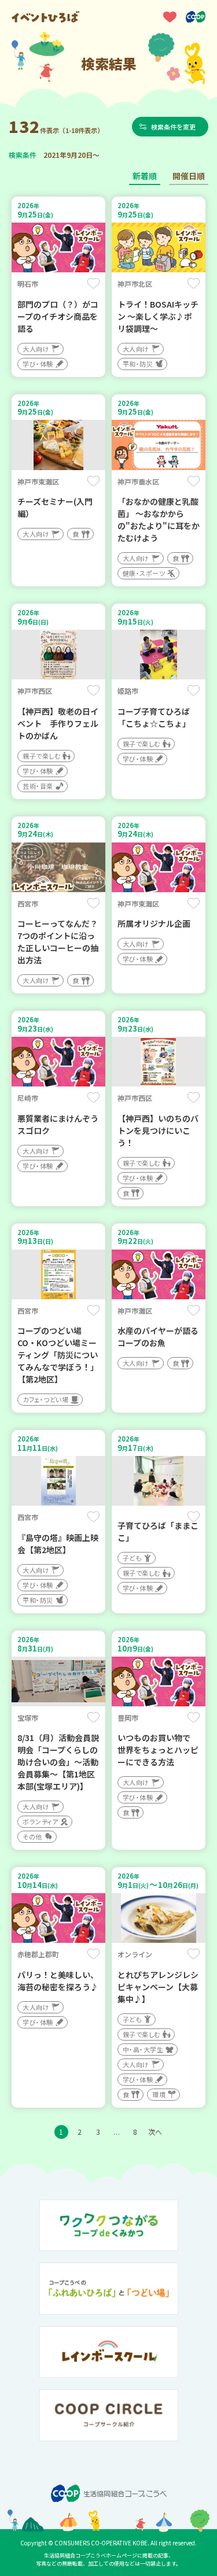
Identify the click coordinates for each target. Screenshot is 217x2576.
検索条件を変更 (173, 127)
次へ (155, 2132)
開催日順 (189, 176)
